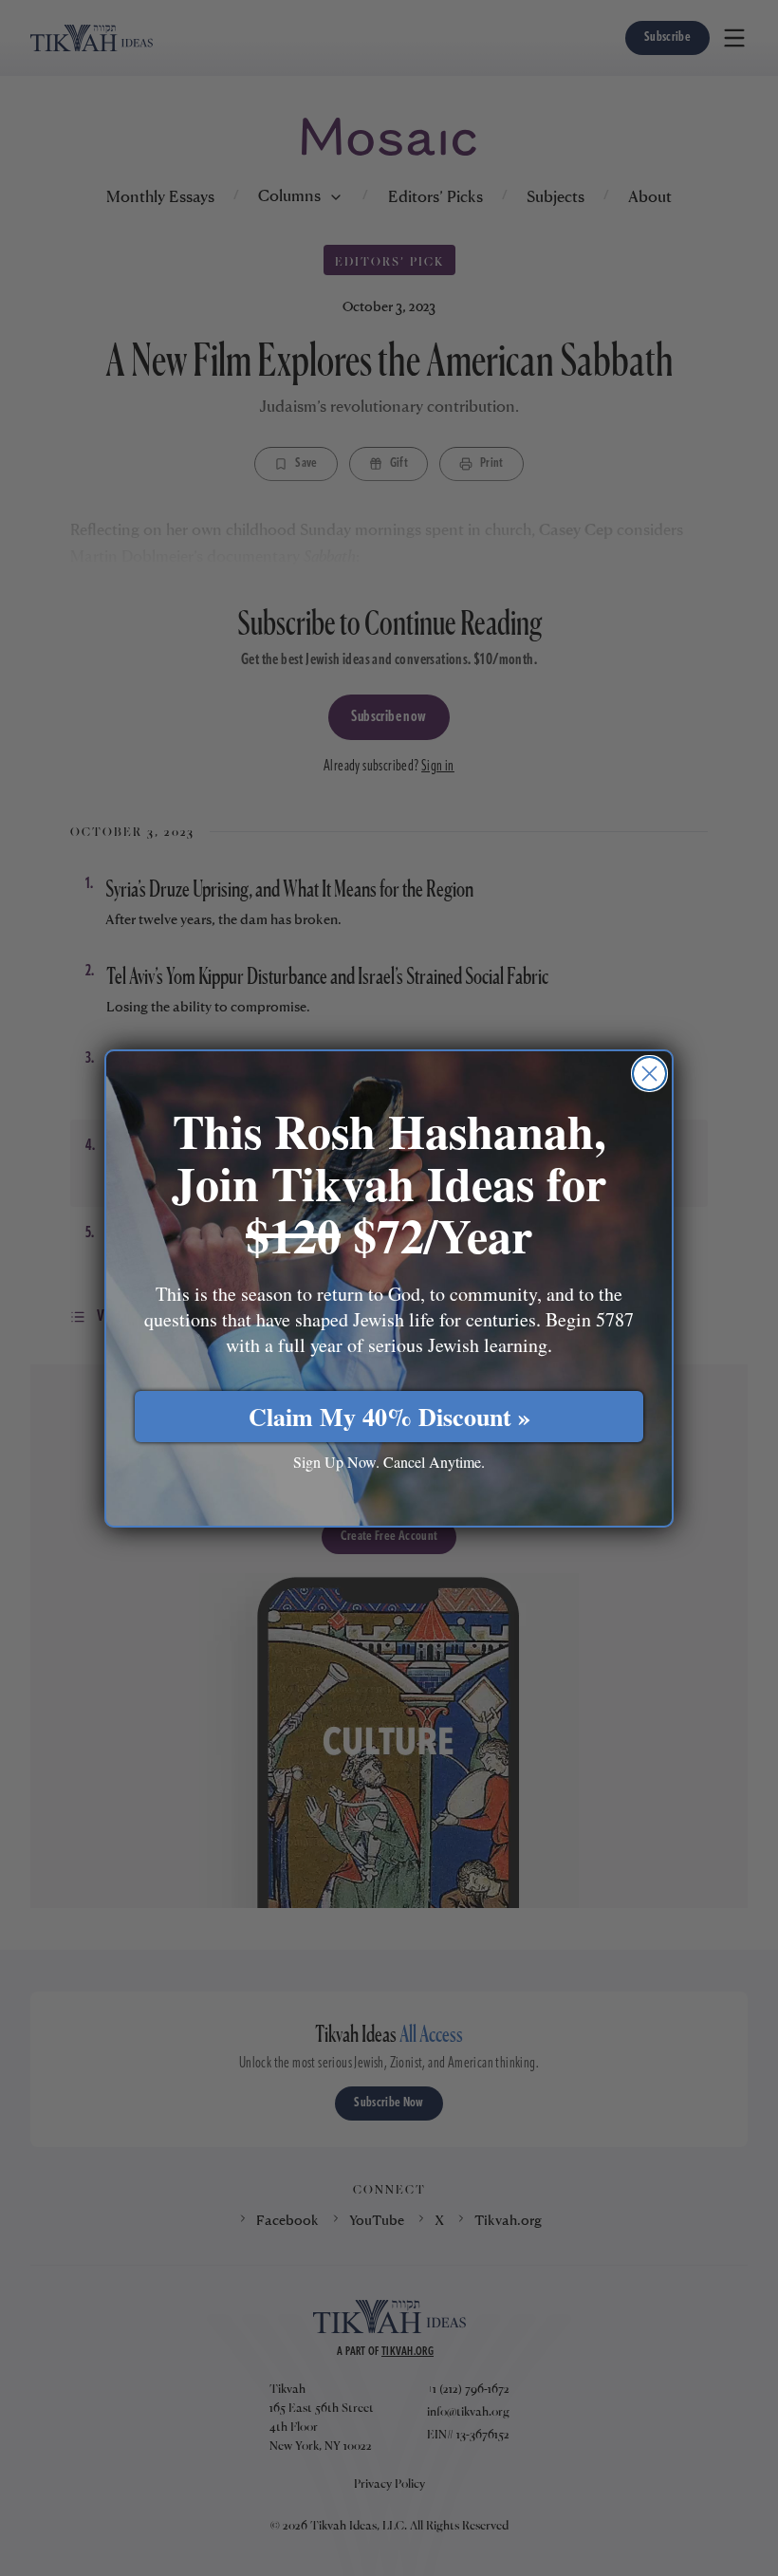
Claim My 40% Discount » (389, 1417)
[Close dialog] (649, 1074)
